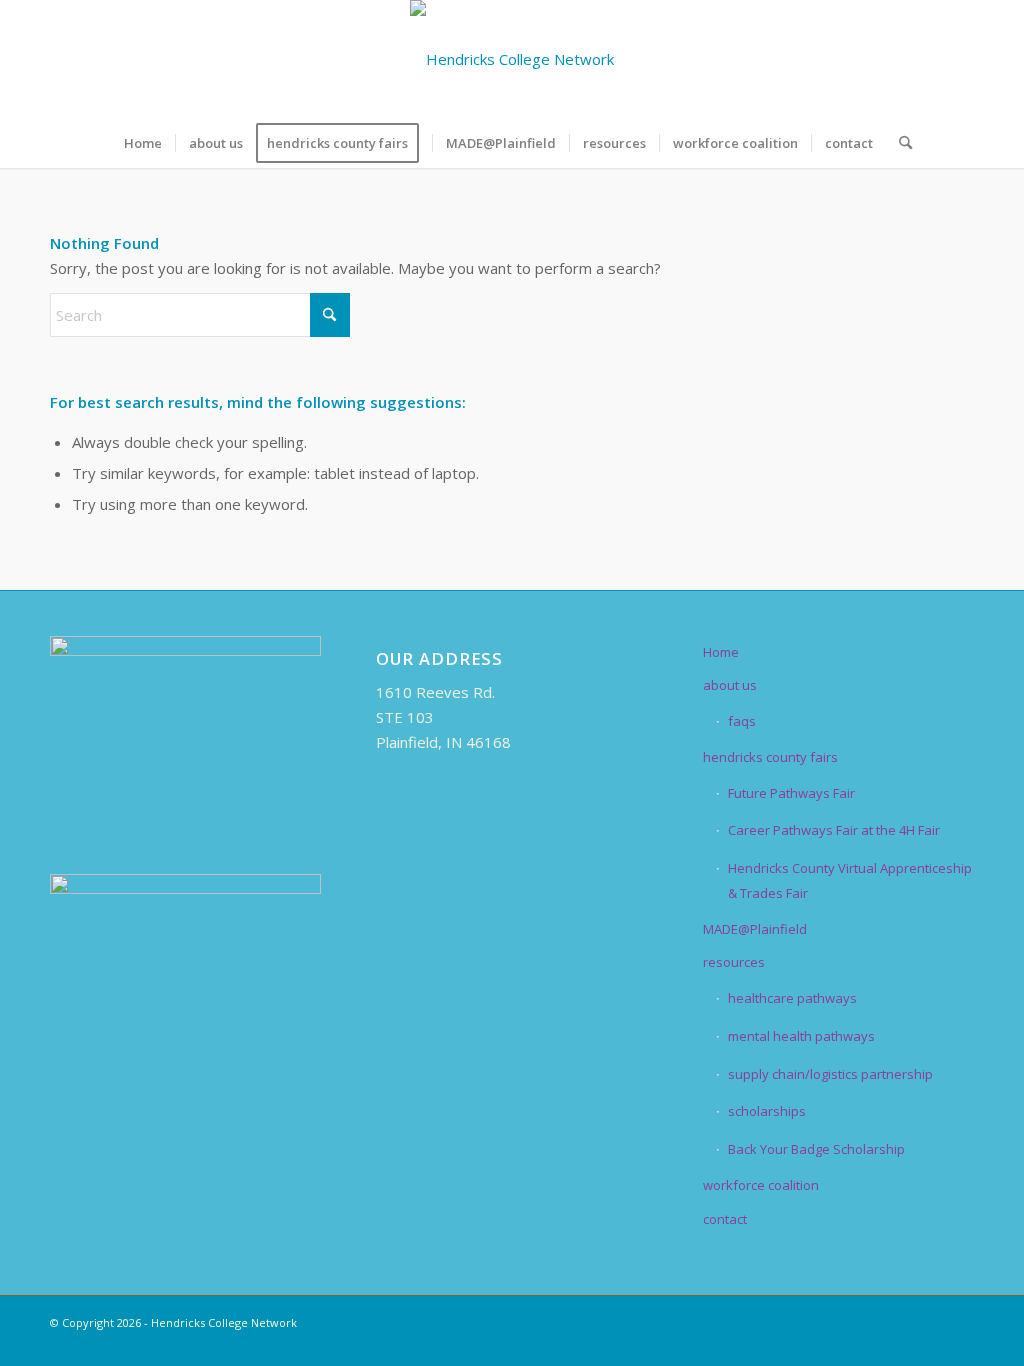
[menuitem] (143, 143)
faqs (742, 721)
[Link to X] (869, 59)
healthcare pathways (792, 998)
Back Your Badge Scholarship (816, 1149)
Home (721, 652)
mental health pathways (801, 1036)
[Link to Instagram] (929, 59)
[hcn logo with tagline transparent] (512, 59)
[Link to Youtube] (959, 59)
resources (734, 962)
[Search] (899, 143)
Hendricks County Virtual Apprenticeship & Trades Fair (850, 880)
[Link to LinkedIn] (899, 59)
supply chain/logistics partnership (830, 1074)
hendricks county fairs (770, 757)
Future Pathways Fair (791, 793)
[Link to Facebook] (839, 59)
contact (725, 1219)
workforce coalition (761, 1185)
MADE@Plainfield (755, 929)
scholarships (767, 1111)
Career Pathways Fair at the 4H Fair (834, 830)
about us (730, 685)
